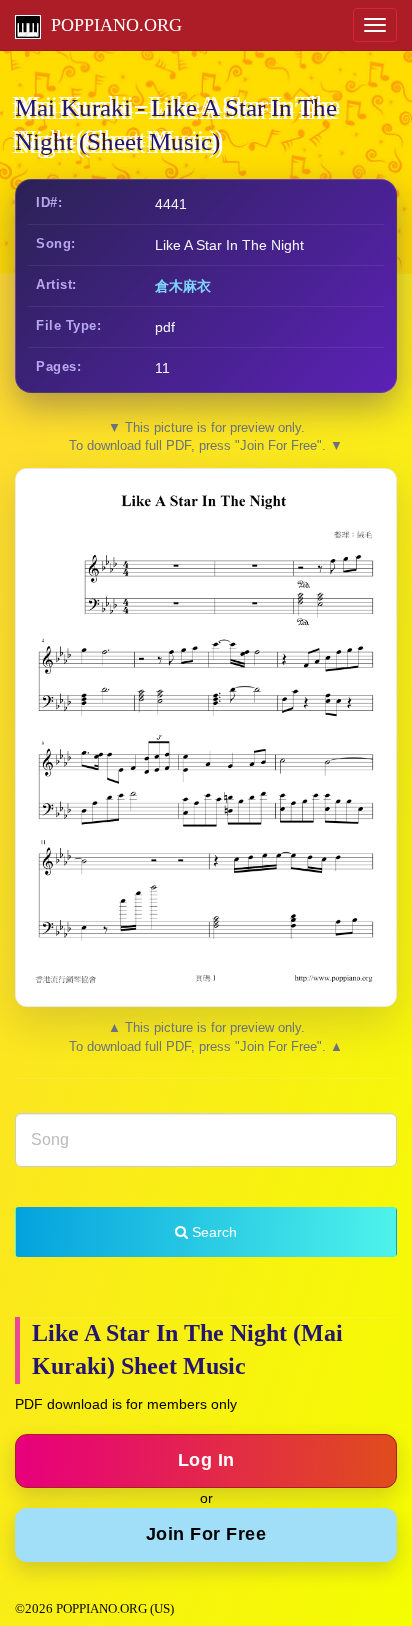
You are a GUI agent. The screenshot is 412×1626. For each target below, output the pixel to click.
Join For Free (206, 1534)
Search (212, 1232)
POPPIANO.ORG (111, 25)
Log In (206, 1460)
